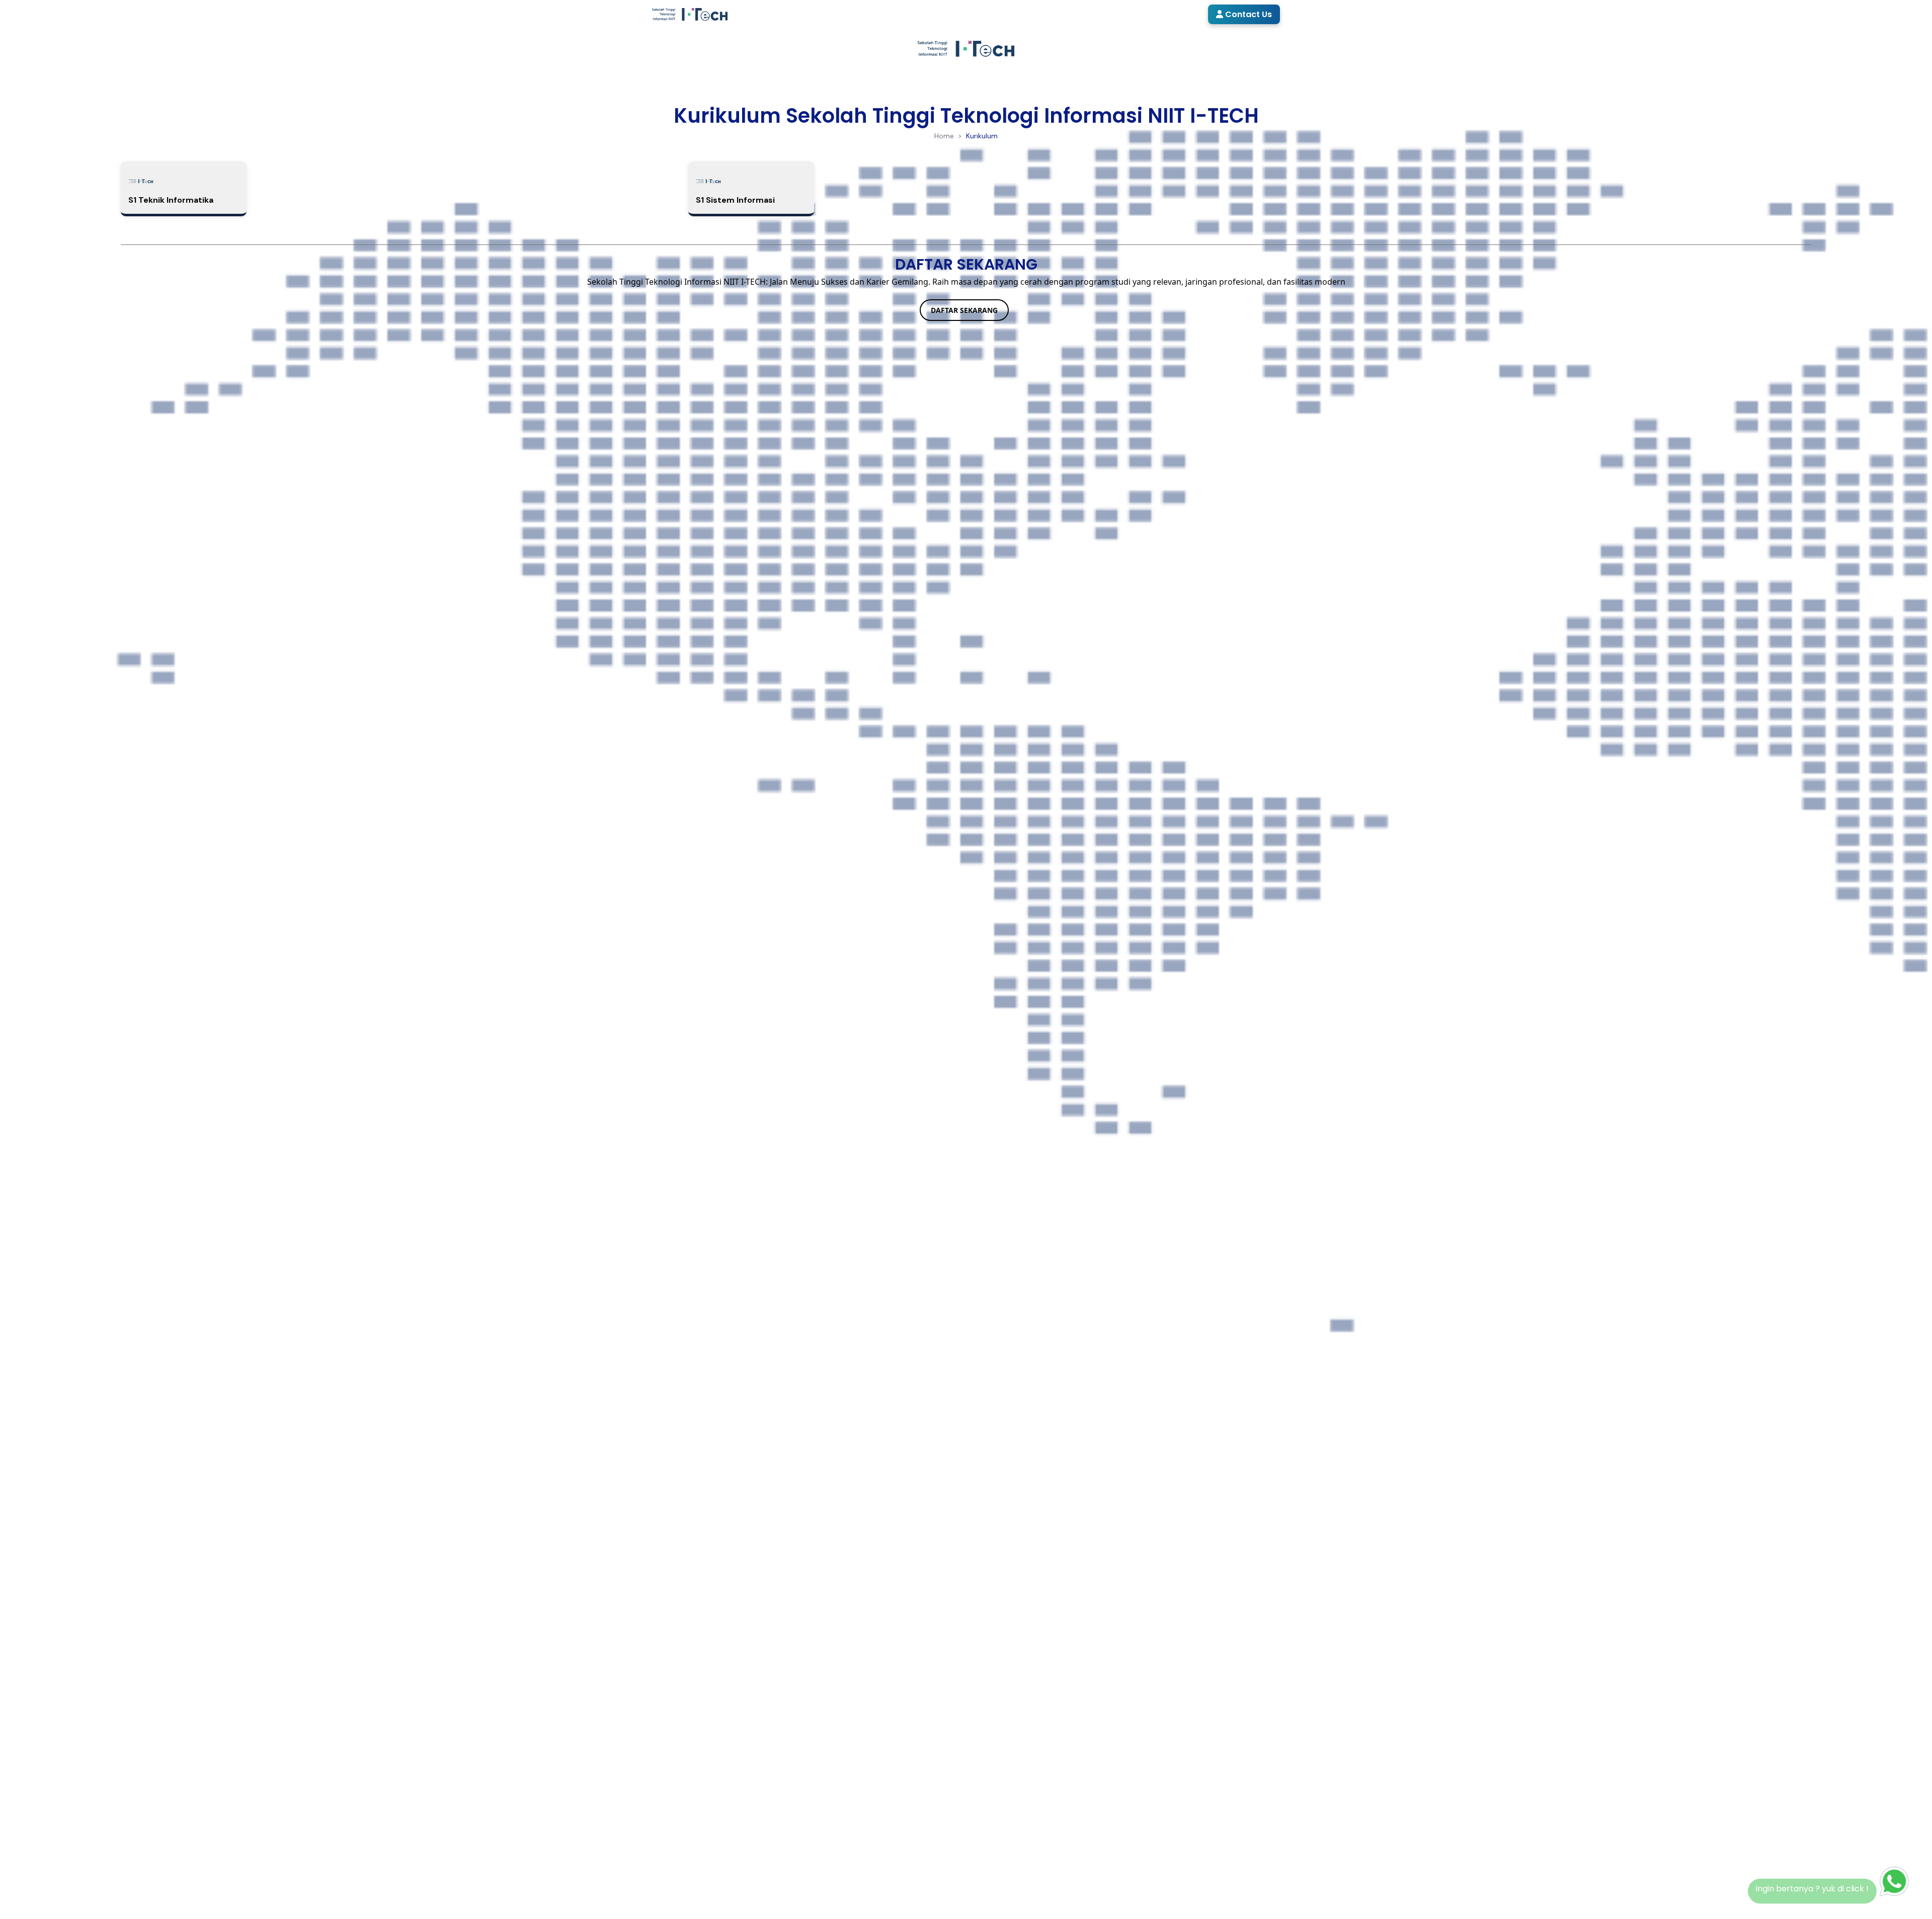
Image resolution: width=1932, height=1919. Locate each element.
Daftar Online (1000, 14)
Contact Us (1247, 14)
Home (842, 14)
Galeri (1113, 14)
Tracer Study (1168, 14)
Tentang (881, 14)
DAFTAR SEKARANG (964, 310)
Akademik (935, 14)
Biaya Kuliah (1060, 14)
